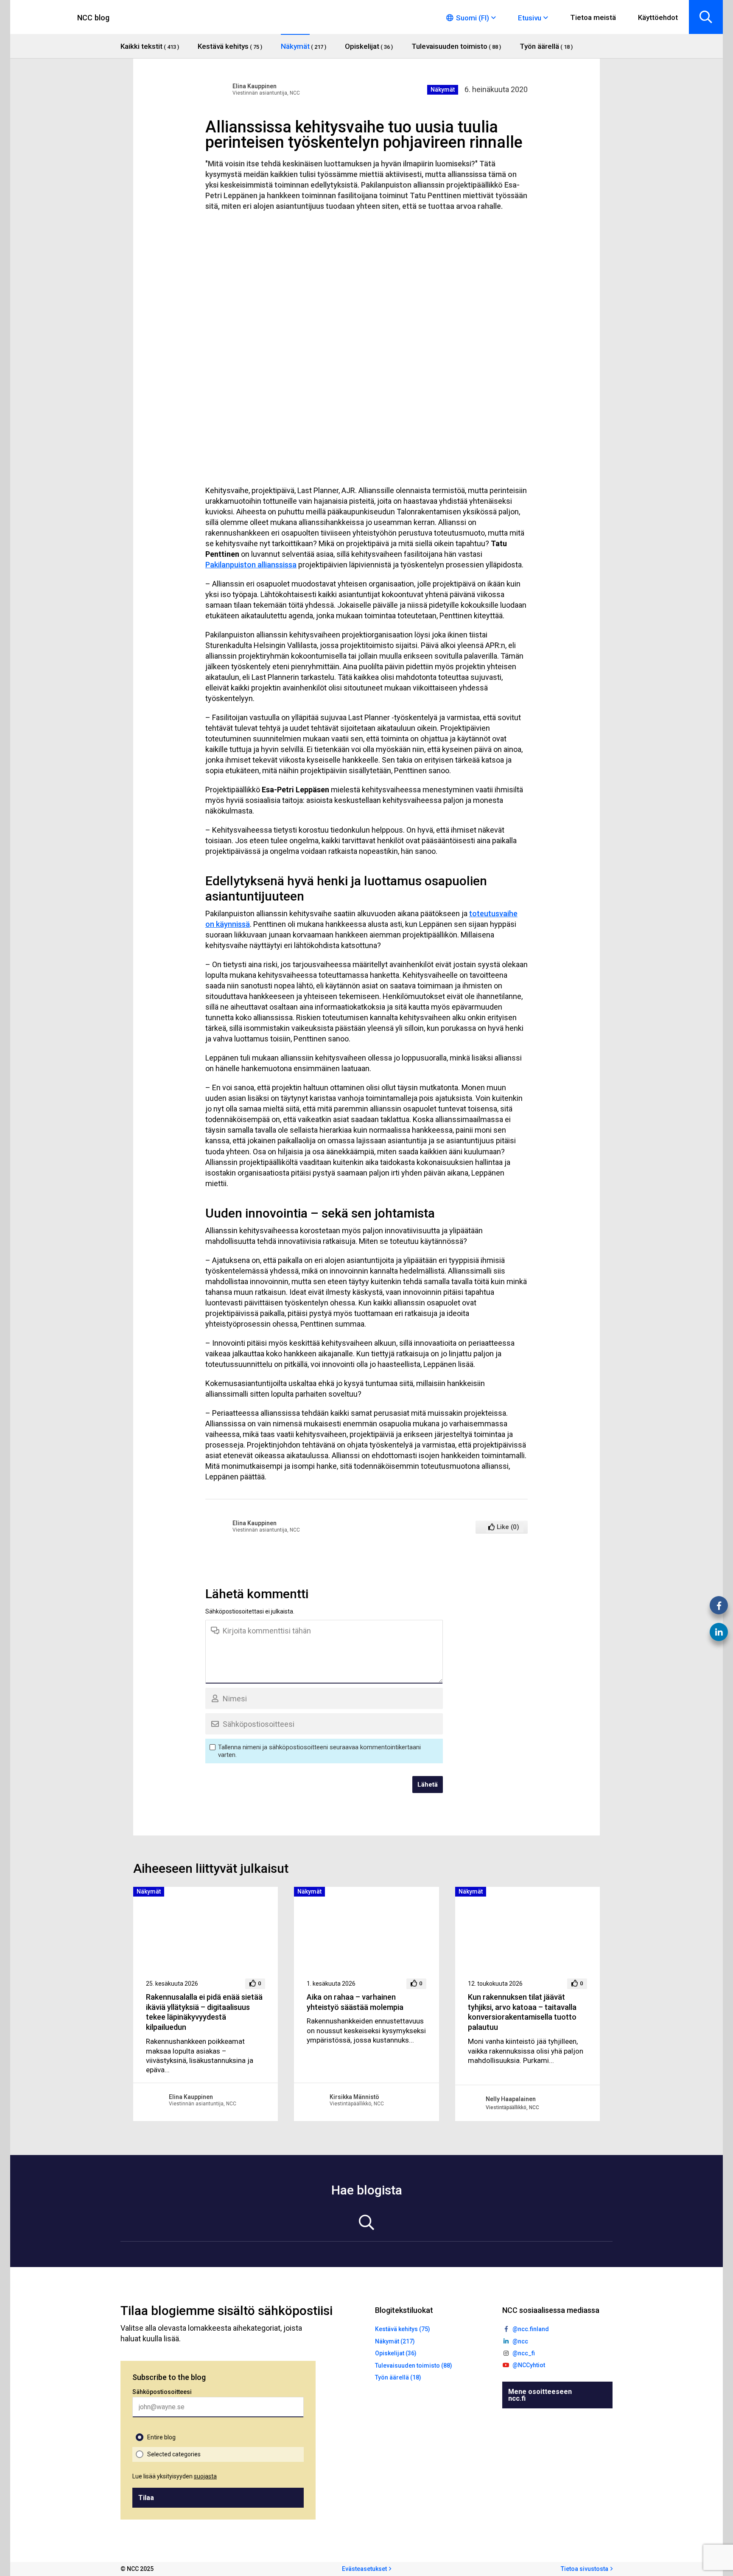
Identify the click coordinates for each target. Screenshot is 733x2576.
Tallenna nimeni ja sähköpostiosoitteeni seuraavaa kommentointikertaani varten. (319, 1751)
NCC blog (94, 18)
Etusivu (530, 18)
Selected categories (174, 2454)
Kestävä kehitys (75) (403, 2329)
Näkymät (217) (395, 2341)
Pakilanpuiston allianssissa (251, 565)
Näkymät (443, 90)
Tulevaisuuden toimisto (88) (414, 2366)
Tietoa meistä (593, 17)
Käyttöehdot (658, 17)
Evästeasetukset (364, 2569)
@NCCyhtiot (529, 2365)
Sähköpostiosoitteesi (162, 2392)
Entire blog (161, 2437)
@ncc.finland (531, 2329)
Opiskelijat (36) (396, 2353)
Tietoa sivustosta (585, 2569)
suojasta (205, 2476)
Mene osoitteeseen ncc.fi (540, 2395)
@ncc (520, 2341)
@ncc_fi (524, 2353)
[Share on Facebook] (719, 1605)
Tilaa (146, 2498)
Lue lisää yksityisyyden (175, 2476)
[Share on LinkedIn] (719, 1632)
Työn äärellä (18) (398, 2377)
